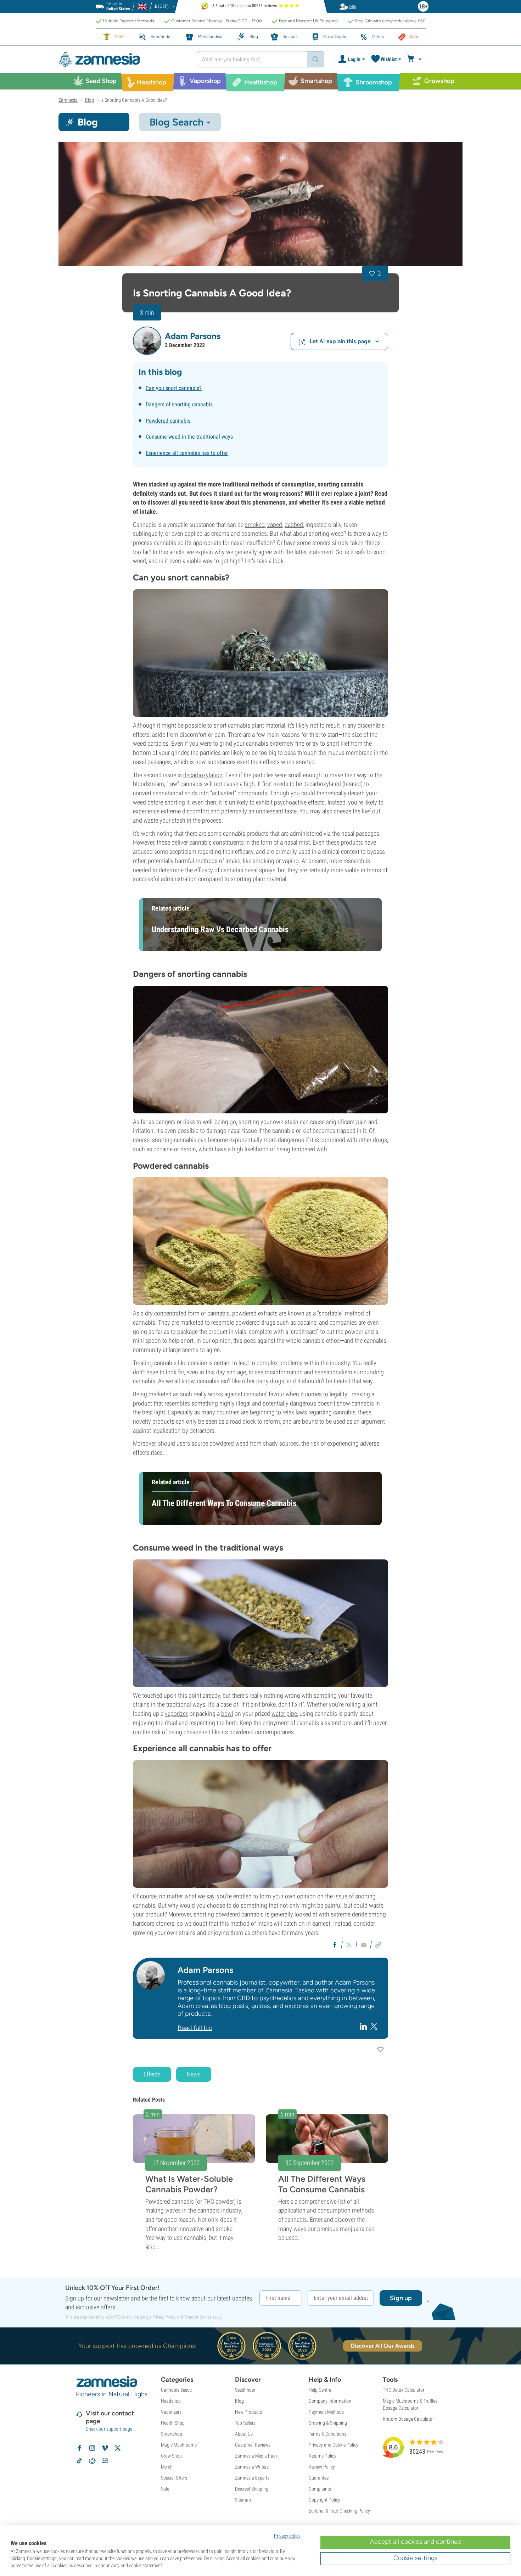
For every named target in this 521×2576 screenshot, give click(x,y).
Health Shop (173, 2423)
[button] (147, 341)
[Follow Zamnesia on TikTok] (79, 2461)
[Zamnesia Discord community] (105, 2461)
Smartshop (172, 2434)
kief (366, 811)
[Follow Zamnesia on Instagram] (92, 2448)
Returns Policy (323, 2456)
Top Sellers (245, 2423)
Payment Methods (326, 2412)
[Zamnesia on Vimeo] (105, 2448)
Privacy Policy (164, 2317)
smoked (255, 525)
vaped (275, 525)
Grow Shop (171, 2456)
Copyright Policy (324, 2500)
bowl (227, 1713)
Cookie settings (415, 2558)
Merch (167, 2467)
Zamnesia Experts (252, 2478)
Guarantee (319, 2478)
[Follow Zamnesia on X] (118, 2448)
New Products (248, 2412)
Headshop (171, 2401)
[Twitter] (374, 2026)
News (194, 2074)
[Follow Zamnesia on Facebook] (79, 2448)
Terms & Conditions (327, 2434)
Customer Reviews (253, 2445)
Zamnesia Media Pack (256, 2456)
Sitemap (243, 2500)
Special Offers (174, 2478)
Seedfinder (245, 2390)
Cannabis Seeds (176, 2390)
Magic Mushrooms (179, 2445)
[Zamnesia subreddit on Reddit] (92, 2461)
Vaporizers (171, 2412)
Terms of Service (198, 2317)
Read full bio (195, 2028)
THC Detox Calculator (404, 2390)
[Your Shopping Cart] (415, 59)
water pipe (284, 1713)
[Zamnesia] (122, 59)
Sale (165, 2489)
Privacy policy (287, 2536)
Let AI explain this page (340, 341)
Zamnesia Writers (252, 2467)
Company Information (330, 2401)
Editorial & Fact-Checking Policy (339, 2511)
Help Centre (320, 2390)
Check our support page (109, 2429)
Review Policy (322, 2467)
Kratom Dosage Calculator (408, 2419)
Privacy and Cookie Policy (334, 2445)
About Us (244, 2434)
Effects (152, 2074)
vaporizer (176, 1713)
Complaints (320, 2489)
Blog (239, 2401)
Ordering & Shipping (328, 2423)
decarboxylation (203, 775)
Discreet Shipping (252, 2489)
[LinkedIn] (364, 2026)
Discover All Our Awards (383, 2346)
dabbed (294, 525)
